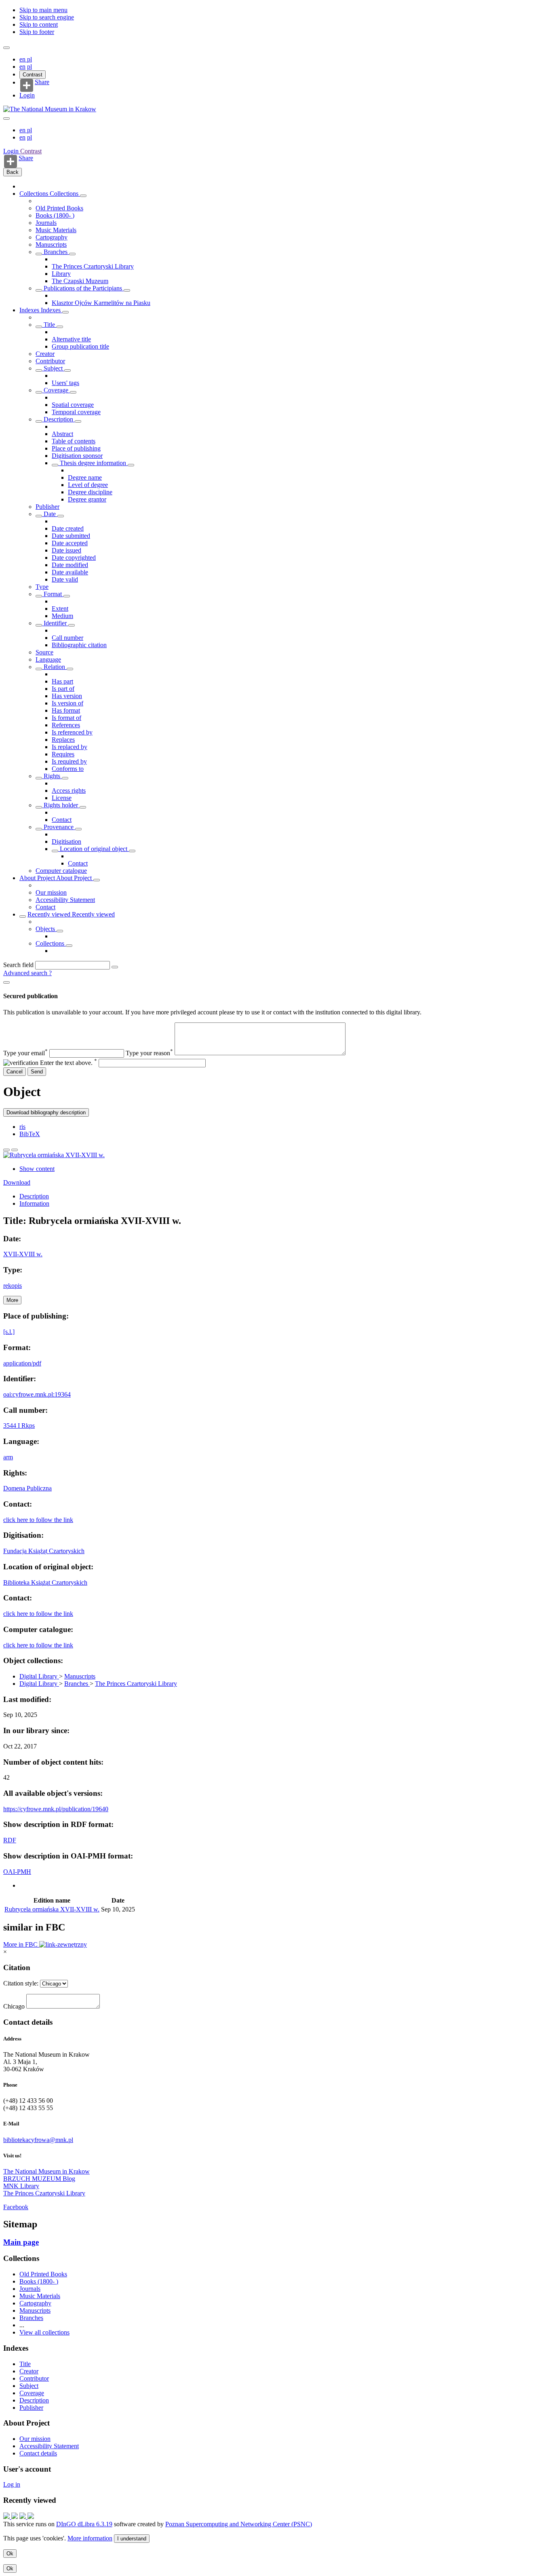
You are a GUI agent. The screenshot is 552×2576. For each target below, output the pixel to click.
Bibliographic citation (79, 645)
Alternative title (71, 339)
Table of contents (74, 441)
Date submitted (71, 536)
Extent (60, 609)
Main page (21, 2242)
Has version (67, 696)
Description (58, 419)
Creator (45, 354)
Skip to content (39, 24)
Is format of (66, 718)
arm (8, 1457)
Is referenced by (72, 732)
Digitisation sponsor (77, 456)
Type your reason (149, 1053)
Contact (62, 820)
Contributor (50, 361)
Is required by (69, 761)
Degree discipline (90, 492)
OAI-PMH (17, 1872)
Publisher (47, 507)
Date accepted (70, 543)
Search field (18, 965)
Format (53, 594)
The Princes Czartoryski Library (93, 266)
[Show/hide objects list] (83, 196)
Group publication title (80, 346)
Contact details (38, 2453)
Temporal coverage (76, 412)
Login (27, 95)
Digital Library (39, 1676)
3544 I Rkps (19, 1426)
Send (37, 1072)
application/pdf (22, 1363)
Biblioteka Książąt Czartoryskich (45, 1582)
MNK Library (21, 2186)
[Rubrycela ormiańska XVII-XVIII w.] (54, 1155)
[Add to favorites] (6, 1150)
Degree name (85, 477)
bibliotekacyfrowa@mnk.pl (38, 2140)
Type (42, 587)
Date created (68, 528)
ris (22, 1127)
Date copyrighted (74, 558)
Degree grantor (87, 499)
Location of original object (94, 849)
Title (49, 325)
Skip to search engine (47, 17)
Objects (46, 929)
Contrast (33, 75)
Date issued (66, 550)
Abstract (62, 434)
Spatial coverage (73, 405)
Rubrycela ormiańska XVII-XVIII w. (52, 1909)
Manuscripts (51, 244)
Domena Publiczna (27, 1488)
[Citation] (15, 1150)
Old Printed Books (59, 208)
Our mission (51, 892)
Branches (56, 252)
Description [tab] (34, 1196)
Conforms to (68, 769)
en (23, 59)
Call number (67, 638)
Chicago (14, 2006)
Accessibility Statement (65, 900)
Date (50, 514)
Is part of (63, 689)
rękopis (13, 1286)
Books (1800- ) (55, 215)
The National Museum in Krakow (46, 2171)
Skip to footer (37, 32)
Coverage (56, 390)
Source (44, 652)
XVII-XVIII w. (23, 1254)
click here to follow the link (38, 1520)
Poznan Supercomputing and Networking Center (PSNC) (239, 2524)
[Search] (115, 967)
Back (13, 172)
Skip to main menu (43, 10)
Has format (66, 710)
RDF (10, 1840)
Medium (62, 616)
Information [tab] (34, 1203)
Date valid (65, 579)
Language (48, 659)
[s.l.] (9, 1332)
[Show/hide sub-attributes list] (39, 327)
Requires (63, 754)
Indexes (30, 310)
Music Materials (56, 230)
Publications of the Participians (83, 288)
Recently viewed (50, 914)
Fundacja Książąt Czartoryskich (44, 1551)
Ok (10, 2554)
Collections (35, 194)
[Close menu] (6, 119)
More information (90, 2538)
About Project (38, 878)
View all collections (44, 2332)
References (66, 725)
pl (29, 59)
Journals (46, 223)
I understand (132, 2539)
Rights (52, 776)
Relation (54, 667)
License (62, 798)
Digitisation (66, 841)
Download (17, 1182)
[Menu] (6, 48)
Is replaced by (70, 747)
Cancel (15, 1072)
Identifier (55, 623)
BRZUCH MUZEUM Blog (39, 2179)
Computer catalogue (61, 871)
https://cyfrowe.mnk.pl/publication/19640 (56, 1809)
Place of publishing (76, 448)
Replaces (63, 740)
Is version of (67, 703)
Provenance (59, 827)
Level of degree (88, 485)
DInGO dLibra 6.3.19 (84, 2524)
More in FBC (21, 1944)
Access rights (69, 791)
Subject (53, 368)
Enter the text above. (68, 1063)
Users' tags (65, 383)
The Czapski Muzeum (80, 281)
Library (61, 274)
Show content (37, 1169)
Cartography (52, 237)
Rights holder (61, 805)
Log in (12, 2484)
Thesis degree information (93, 463)
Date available (70, 572)
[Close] (6, 982)
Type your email (25, 1053)
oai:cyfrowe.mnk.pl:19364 (37, 1394)
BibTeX (30, 1134)
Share (42, 82)
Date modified (70, 565)
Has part (62, 681)
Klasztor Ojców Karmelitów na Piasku (101, 303)
